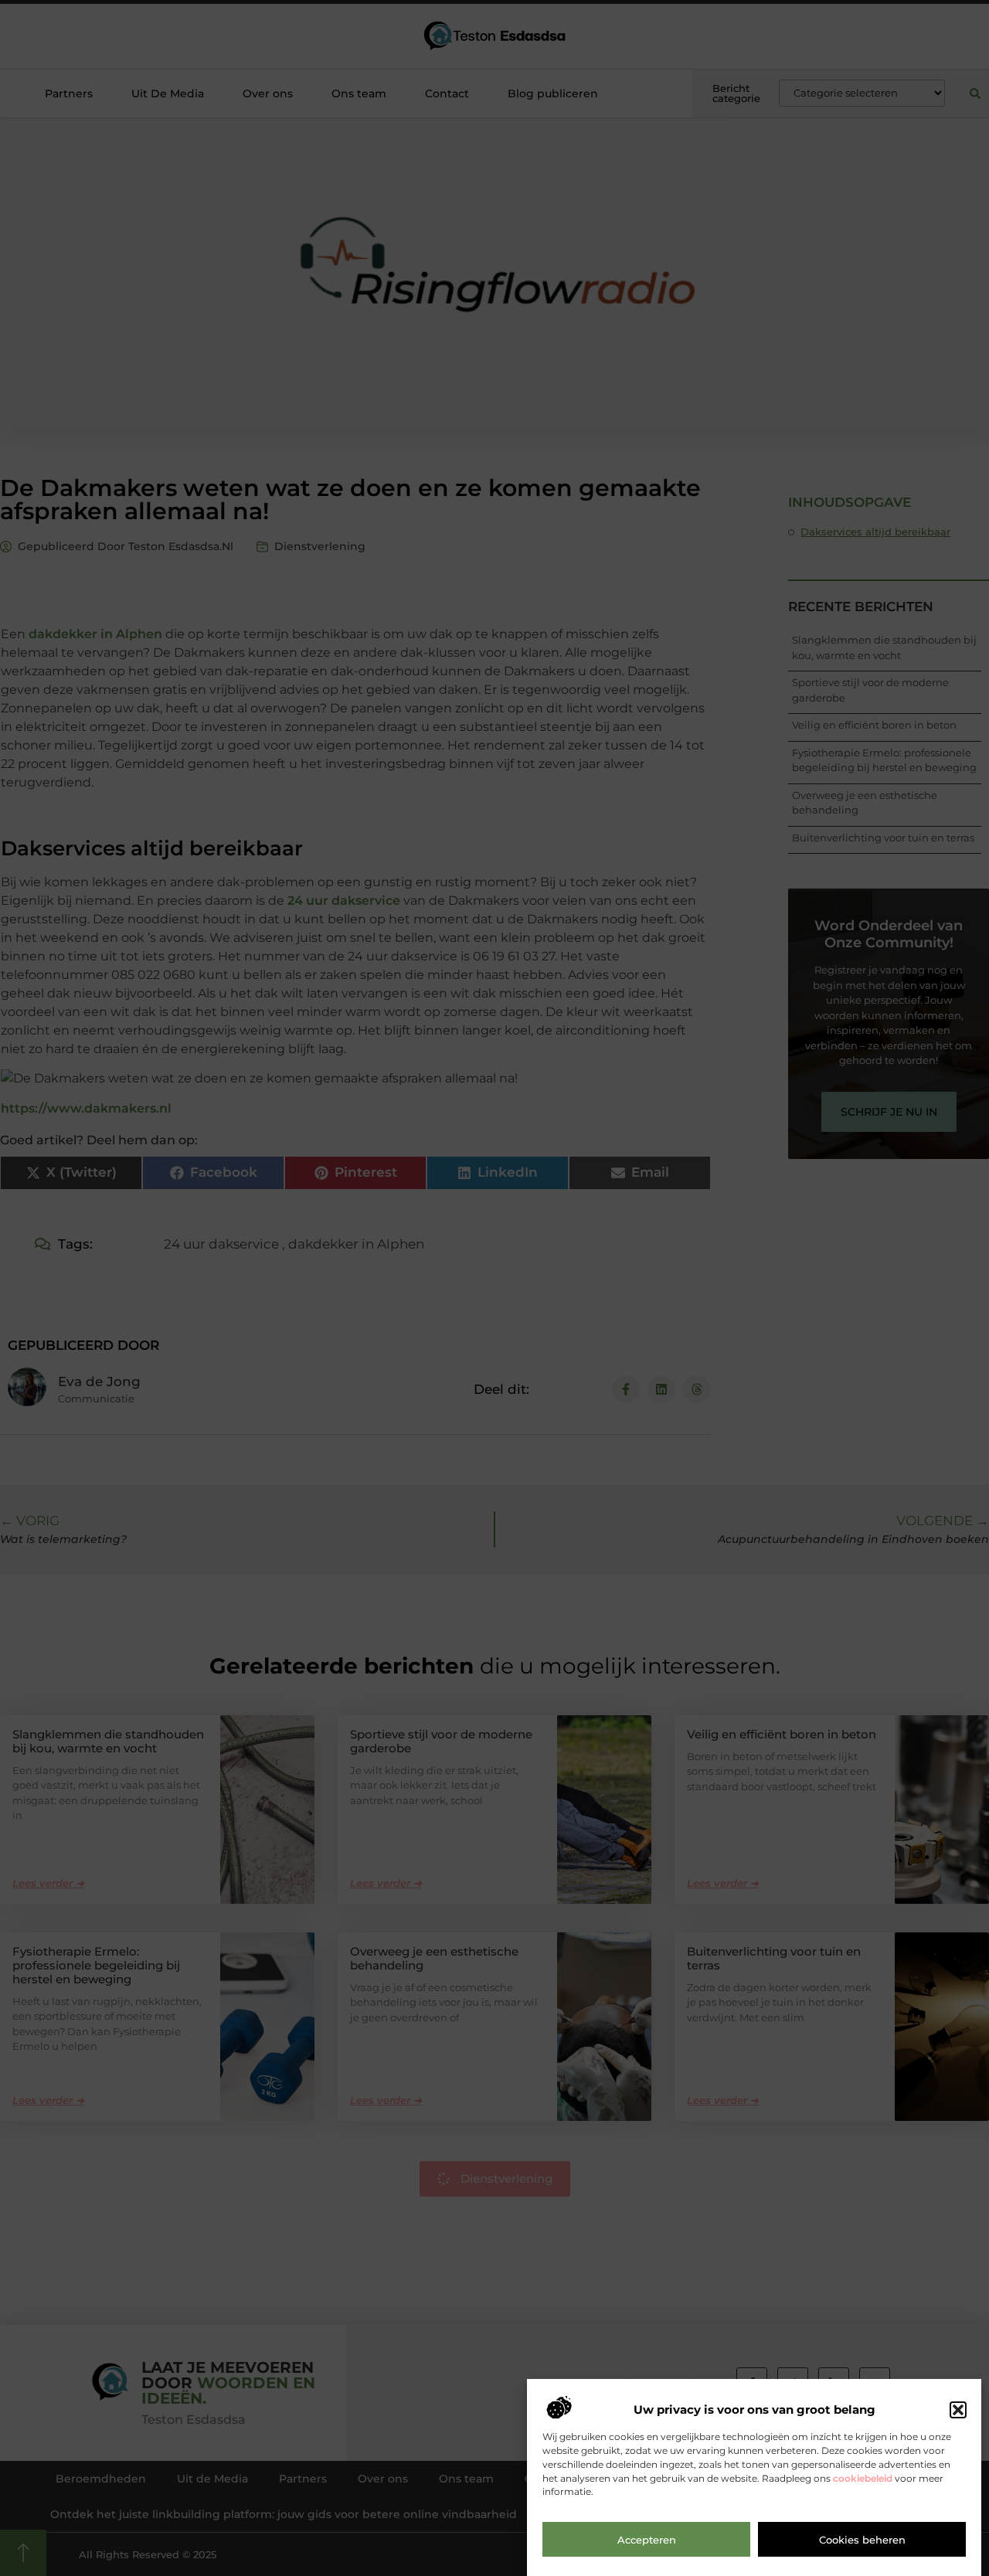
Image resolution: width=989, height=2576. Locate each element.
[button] (958, 2410)
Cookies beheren (862, 2540)
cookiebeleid (863, 2478)
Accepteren (647, 2540)
